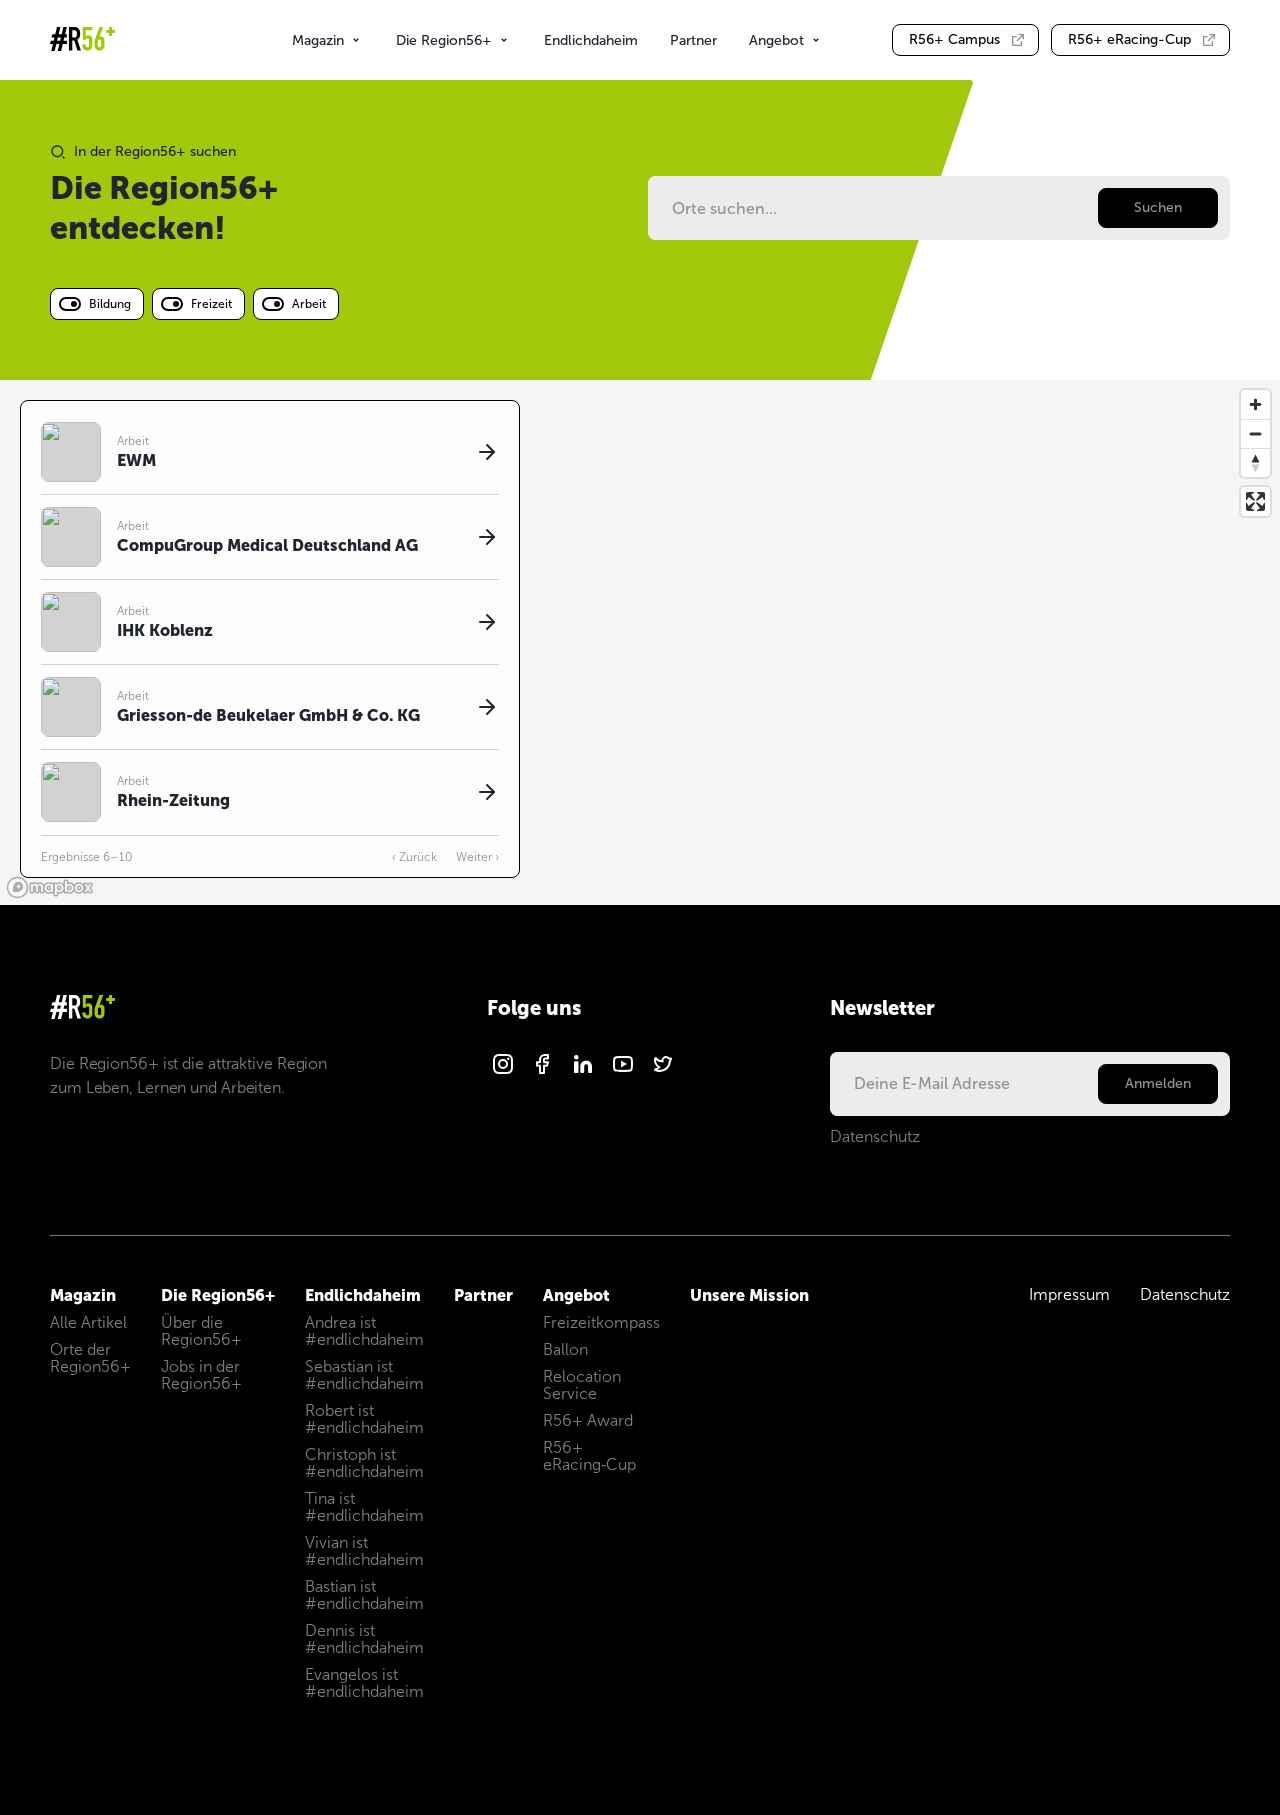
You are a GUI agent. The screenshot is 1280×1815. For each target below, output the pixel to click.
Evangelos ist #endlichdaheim (364, 1683)
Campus (954, 39)
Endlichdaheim (591, 40)
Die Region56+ (444, 40)
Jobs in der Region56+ (201, 1375)
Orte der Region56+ (90, 1358)
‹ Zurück (414, 857)
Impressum (1069, 1294)
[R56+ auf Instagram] (503, 1070)
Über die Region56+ (201, 1331)
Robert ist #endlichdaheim (364, 1419)
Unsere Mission (749, 1295)
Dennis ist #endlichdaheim (364, 1639)
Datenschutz (875, 1136)
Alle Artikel (88, 1322)
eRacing (1129, 39)
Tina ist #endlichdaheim (364, 1507)
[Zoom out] (1255, 433)
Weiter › (477, 857)
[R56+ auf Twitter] (663, 1070)
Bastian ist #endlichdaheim (364, 1595)
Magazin (318, 40)
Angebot (776, 40)
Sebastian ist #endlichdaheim (364, 1375)
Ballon (565, 1349)
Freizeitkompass (601, 1322)
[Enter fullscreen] (1255, 501)
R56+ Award (588, 1420)
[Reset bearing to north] (1255, 462)
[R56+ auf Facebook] (543, 1070)
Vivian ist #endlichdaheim (364, 1551)
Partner (693, 40)
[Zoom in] (1255, 404)
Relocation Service (582, 1385)
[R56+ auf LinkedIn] (583, 1070)
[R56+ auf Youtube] (623, 1070)
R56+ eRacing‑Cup (589, 1456)
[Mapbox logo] (50, 887)
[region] (640, 642)
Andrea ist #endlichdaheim (364, 1331)
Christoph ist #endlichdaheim (364, 1463)
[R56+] (82, 40)
